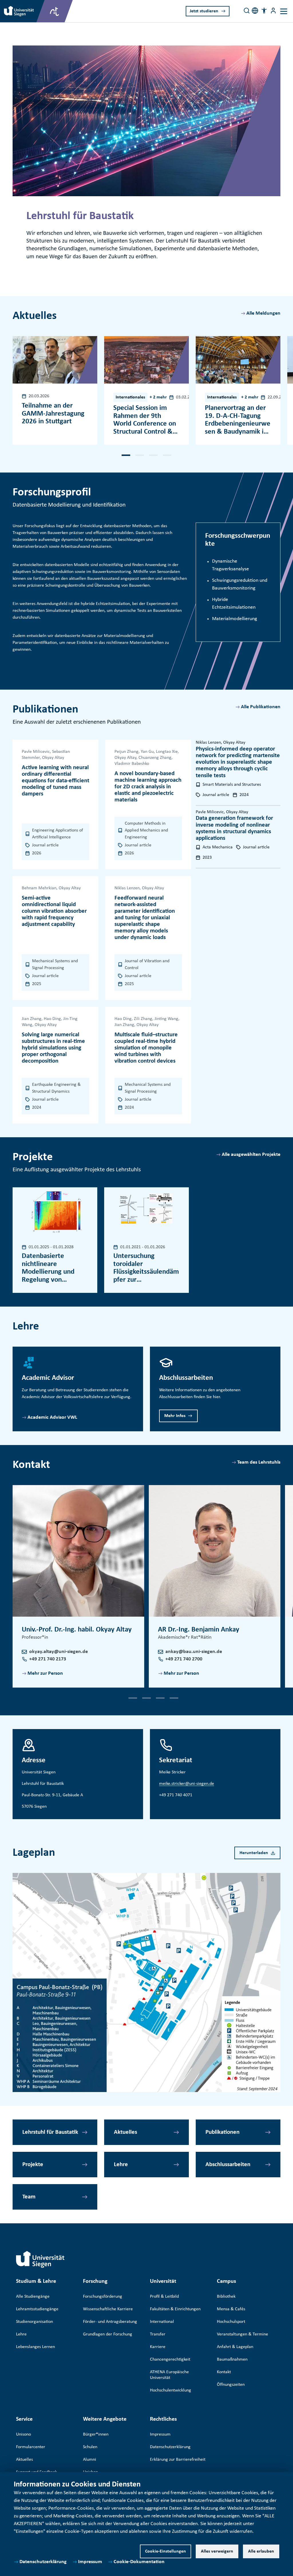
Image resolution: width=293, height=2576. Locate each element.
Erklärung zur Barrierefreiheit (178, 2460)
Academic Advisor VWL (52, 1417)
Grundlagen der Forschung (108, 2334)
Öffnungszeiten (231, 2385)
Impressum (90, 2562)
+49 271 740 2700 (184, 1659)
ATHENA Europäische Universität (169, 2375)
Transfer (158, 2334)
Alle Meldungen (263, 313)
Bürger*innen (96, 2434)
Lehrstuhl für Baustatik (50, 2132)
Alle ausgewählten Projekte (251, 1155)
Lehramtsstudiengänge (37, 2309)
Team (29, 2197)
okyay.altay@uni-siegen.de (59, 1652)
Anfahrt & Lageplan (235, 2347)
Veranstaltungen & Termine (242, 2334)
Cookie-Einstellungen (166, 2551)
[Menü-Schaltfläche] (273, 11)
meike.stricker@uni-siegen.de (187, 1784)
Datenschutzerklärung (43, 2562)
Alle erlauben (261, 2551)
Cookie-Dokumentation (139, 2562)
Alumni (90, 2460)
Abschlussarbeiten (228, 2165)
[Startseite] (40, 2259)
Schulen (90, 2447)
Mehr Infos (175, 1416)
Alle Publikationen (261, 707)
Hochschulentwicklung (171, 2390)
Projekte (33, 2165)
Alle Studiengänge (33, 2297)
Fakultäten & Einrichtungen (175, 2309)
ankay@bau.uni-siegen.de (194, 1652)
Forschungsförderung (103, 2297)
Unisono (23, 2434)
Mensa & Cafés (231, 2309)
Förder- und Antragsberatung (110, 2322)
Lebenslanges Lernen (35, 2347)
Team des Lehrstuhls (259, 1462)
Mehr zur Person (45, 1673)
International (162, 2322)
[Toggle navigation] (284, 11)
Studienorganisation (34, 2322)
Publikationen (222, 2132)
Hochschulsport (231, 2322)
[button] (264, 11)
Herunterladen (254, 1853)
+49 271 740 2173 (48, 1659)
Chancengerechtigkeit (170, 2359)
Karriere (158, 2347)
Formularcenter (31, 2447)
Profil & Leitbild (164, 2297)
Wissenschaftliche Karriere (108, 2309)
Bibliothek (226, 2297)
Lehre (121, 2165)
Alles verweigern (217, 2551)
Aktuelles (125, 2132)
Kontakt (224, 2372)
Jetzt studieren (204, 11)
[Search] (247, 11)
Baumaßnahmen (232, 2359)
